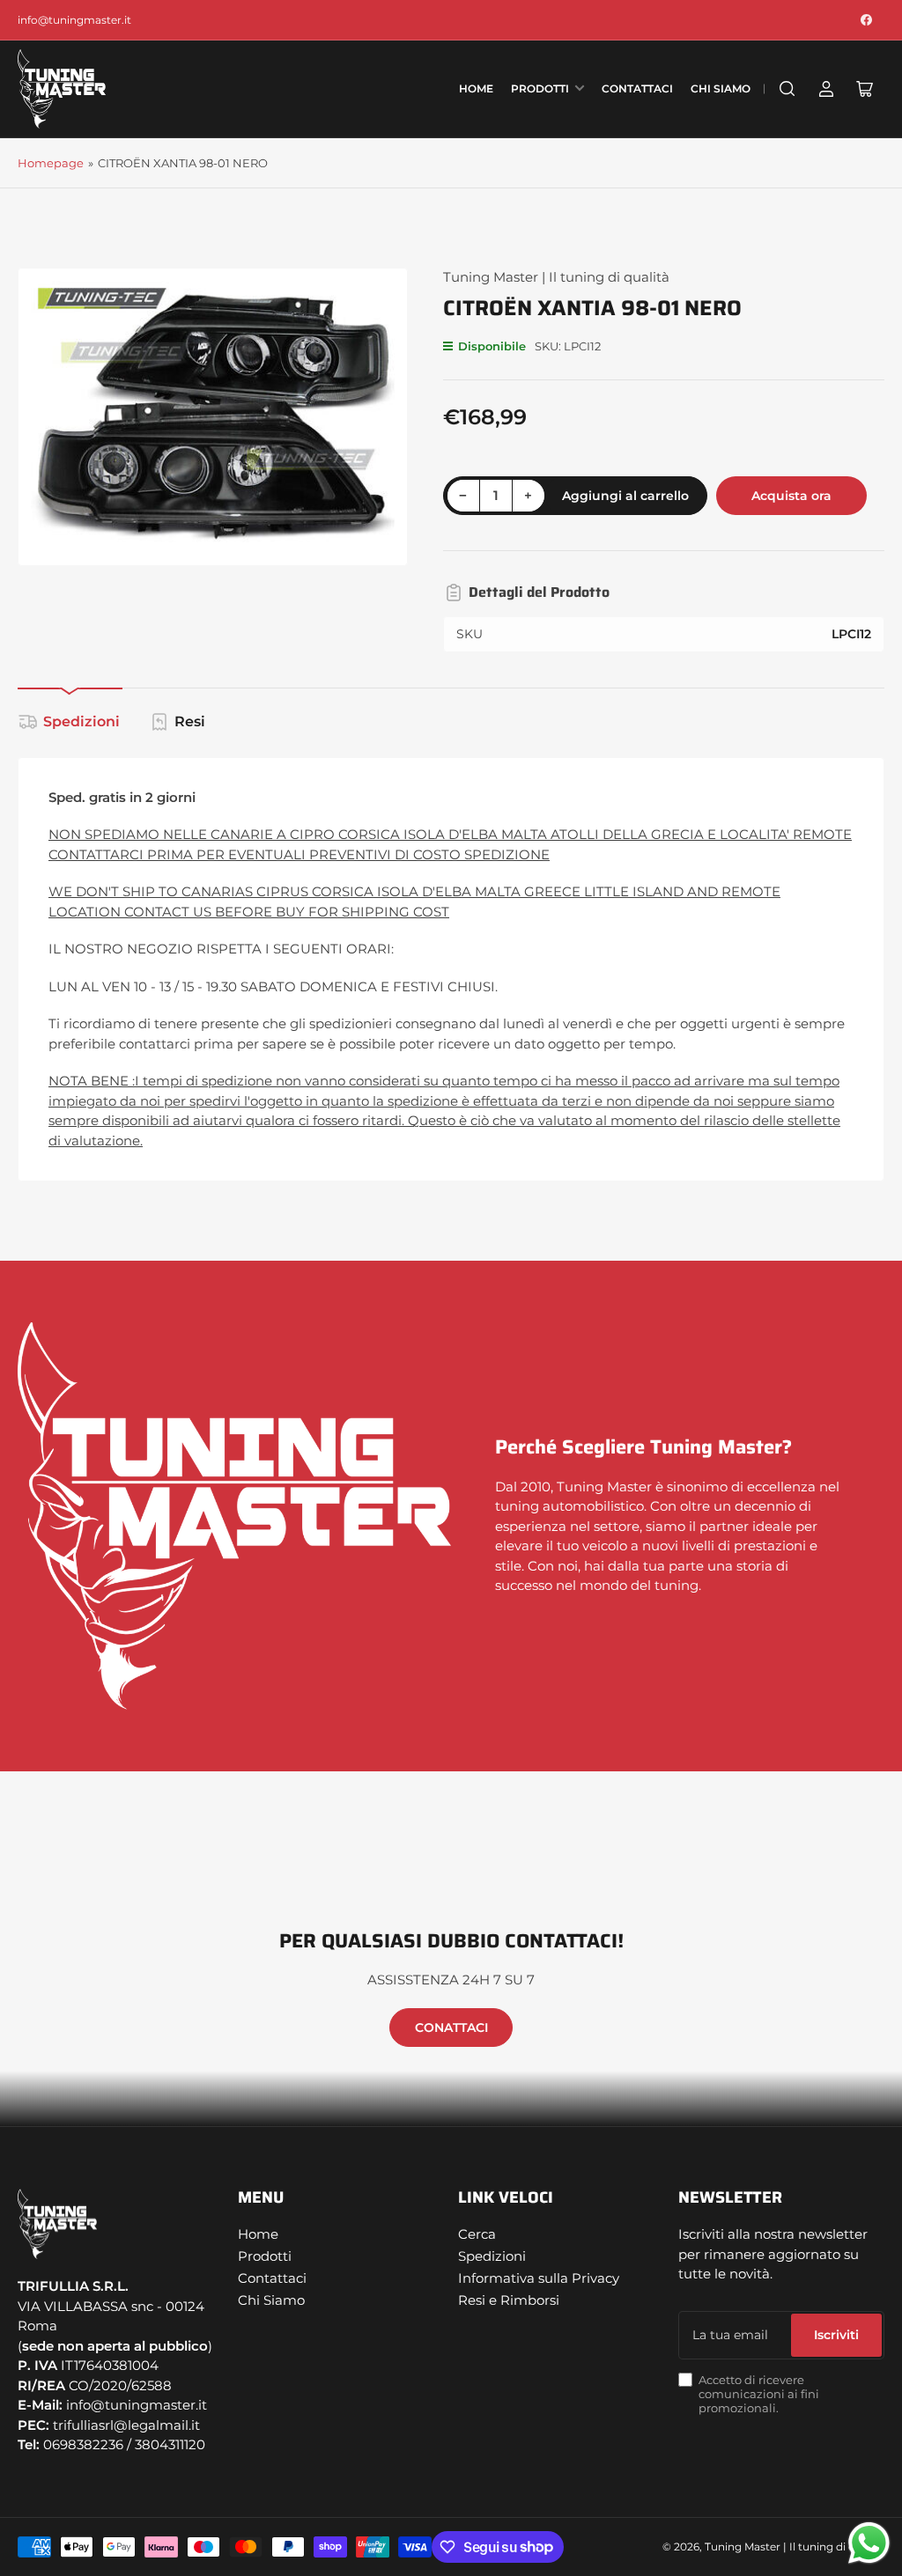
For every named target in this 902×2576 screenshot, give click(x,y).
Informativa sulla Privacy (539, 2278)
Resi (190, 721)
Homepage (51, 163)
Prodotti (540, 88)
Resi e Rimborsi (509, 2300)
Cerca (477, 2234)
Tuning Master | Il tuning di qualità (556, 277)
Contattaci (637, 88)
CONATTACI (451, 2028)
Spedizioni (81, 721)
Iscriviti (836, 2335)
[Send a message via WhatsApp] (869, 2543)
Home (476, 88)
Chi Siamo (721, 88)
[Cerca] (787, 89)
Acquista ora (791, 496)
